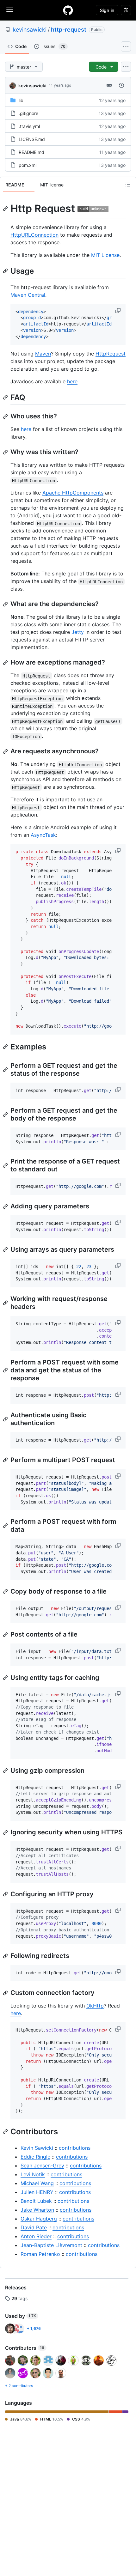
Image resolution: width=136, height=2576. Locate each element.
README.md (31, 152)
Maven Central (28, 295)
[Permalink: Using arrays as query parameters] (6, 1249)
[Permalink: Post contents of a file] (6, 1635)
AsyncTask (43, 835)
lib (21, 100)
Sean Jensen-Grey (42, 2166)
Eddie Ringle (35, 2157)
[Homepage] (68, 10)
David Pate (34, 2227)
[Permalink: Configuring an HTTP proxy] (6, 1894)
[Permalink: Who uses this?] (6, 416)
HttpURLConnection (34, 235)
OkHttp (95, 2006)
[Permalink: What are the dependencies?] (6, 604)
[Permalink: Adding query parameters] (6, 1206)
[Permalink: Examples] (6, 1047)
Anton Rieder (36, 2236)
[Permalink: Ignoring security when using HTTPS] (6, 1832)
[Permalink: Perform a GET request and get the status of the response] (6, 1070)
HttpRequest (111, 354)
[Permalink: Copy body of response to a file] (6, 1591)
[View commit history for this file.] (121, 85)
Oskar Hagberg (39, 2219)
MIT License (105, 255)
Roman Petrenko (40, 2254)
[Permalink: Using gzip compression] (6, 1771)
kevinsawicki (30, 30)
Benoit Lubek (36, 2201)
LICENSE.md (32, 139)
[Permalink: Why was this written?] (6, 452)
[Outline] (128, 185)
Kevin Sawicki (37, 2148)
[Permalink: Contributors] (6, 2131)
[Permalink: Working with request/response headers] (6, 1303)
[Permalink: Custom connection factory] (6, 1993)
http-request (69, 30)
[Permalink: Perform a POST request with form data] (6, 1526)
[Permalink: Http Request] (6, 209)
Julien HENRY (37, 2192)
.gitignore (28, 113)
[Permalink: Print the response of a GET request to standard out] (6, 1165)
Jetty (78, 632)
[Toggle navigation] (10, 10)
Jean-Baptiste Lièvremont (51, 2245)
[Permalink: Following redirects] (6, 1956)
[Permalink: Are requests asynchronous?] (6, 751)
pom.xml (28, 165)
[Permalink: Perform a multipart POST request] (6, 1460)
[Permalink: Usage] (6, 271)
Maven (43, 354)
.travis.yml (29, 126)
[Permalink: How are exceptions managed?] (6, 663)
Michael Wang (37, 2183)
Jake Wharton (37, 2210)
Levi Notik (33, 2174)
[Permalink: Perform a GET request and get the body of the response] (6, 1115)
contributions (75, 2148)
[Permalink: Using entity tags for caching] (6, 1678)
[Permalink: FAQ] (6, 398)
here (72, 381)
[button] (119, 311)
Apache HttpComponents (73, 493)
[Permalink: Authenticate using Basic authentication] (6, 1419)
